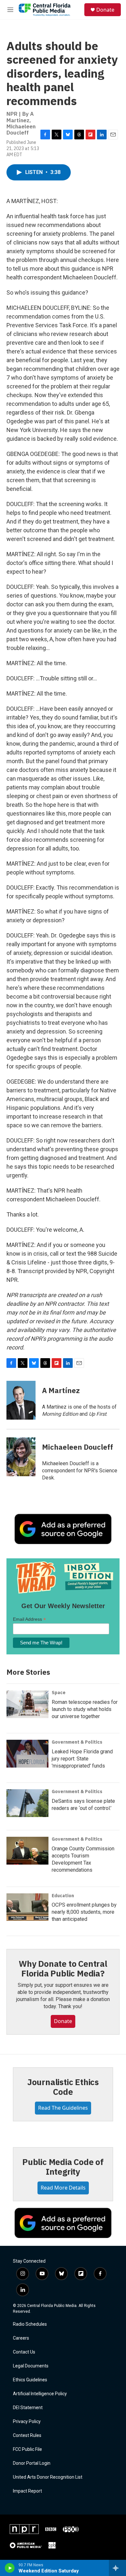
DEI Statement (28, 2408)
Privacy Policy (27, 2422)
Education (63, 1896)
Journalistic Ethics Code (63, 2087)
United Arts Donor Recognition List (48, 2477)
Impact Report (27, 2491)
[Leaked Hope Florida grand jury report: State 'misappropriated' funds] (27, 1754)
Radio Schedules (30, 2324)
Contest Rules (27, 2435)
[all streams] (117, 2568)
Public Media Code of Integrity (63, 2167)
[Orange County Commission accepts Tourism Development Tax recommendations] (27, 1851)
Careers (21, 2338)
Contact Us (24, 2352)
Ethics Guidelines (30, 2380)
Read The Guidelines (63, 2108)
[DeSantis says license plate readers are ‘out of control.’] (27, 1803)
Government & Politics (77, 1742)
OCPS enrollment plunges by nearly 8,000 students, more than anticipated (84, 1912)
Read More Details (63, 2188)
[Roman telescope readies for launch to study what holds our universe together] (27, 1704)
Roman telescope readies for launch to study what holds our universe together (85, 1709)
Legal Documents (31, 2366)
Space (59, 1693)
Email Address (29, 1619)
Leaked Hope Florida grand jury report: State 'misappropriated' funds (82, 1759)
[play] (10, 2568)
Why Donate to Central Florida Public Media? (63, 1968)
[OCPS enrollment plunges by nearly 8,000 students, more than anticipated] (27, 1907)
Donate (105, 10)
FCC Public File (27, 2449)
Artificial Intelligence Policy (40, 2394)
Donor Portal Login (32, 2463)
